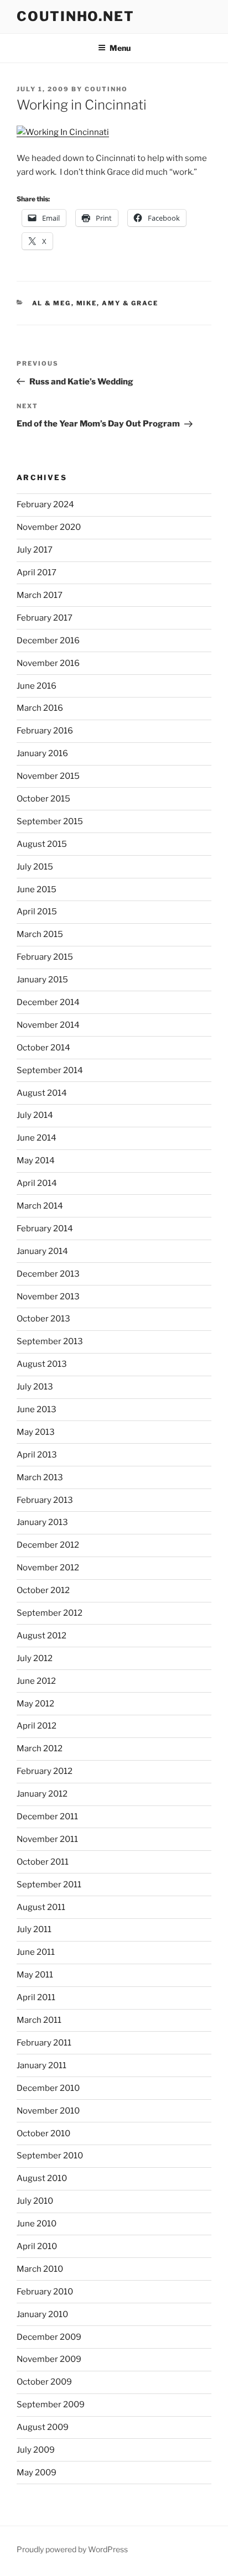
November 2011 (47, 1839)
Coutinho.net (76, 16)
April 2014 (37, 1183)
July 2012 (35, 1658)
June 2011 (36, 1952)
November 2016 (48, 663)
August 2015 (42, 844)
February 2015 (45, 957)
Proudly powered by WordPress (72, 2549)
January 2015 (42, 980)
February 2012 (45, 1771)
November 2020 (49, 527)
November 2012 (48, 1568)
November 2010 (48, 2111)
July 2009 (36, 2450)
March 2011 (39, 2020)
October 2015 (43, 799)
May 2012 (35, 1704)
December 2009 (49, 2337)
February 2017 (45, 618)
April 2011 (36, 1997)
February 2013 (45, 1500)
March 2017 (40, 595)
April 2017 (37, 573)
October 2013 (43, 1319)
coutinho (106, 89)
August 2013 (42, 1364)
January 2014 (42, 1251)
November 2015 (48, 776)
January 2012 (42, 1794)
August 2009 (43, 2427)
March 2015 (40, 934)
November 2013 (48, 1297)
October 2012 (43, 1590)
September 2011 (49, 1885)
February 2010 (45, 2292)
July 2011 (34, 1929)
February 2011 (44, 2043)
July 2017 (35, 550)
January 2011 (42, 2065)
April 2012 (37, 1726)
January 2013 (42, 1522)
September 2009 (51, 2405)
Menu (120, 48)
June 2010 (37, 2224)
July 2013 (35, 1387)
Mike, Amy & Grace (118, 303)
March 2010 (40, 2269)
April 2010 (37, 2246)
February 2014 (45, 1229)
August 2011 (41, 1907)
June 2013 (37, 1409)
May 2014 (36, 1160)
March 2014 (40, 1206)
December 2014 (48, 1002)
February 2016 (45, 731)
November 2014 (48, 1025)
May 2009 (37, 2473)
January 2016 (42, 753)
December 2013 (48, 1274)
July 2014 (35, 1115)
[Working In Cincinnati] (63, 132)
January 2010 (42, 2314)
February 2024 (45, 504)
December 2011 (47, 1817)
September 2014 (50, 1070)
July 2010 (35, 2201)
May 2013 (36, 1432)
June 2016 (37, 686)
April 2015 (37, 912)
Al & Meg (52, 303)
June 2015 (37, 889)
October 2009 (44, 2382)
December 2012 (48, 1545)
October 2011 (43, 1862)
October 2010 (43, 2133)
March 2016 (40, 708)
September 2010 (50, 2156)
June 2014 (37, 1138)
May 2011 (35, 1975)
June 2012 (36, 1681)
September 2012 (50, 1613)
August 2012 (42, 1636)
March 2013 (40, 1477)
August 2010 (42, 2178)
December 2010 (48, 2088)
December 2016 (48, 641)
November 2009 (49, 2359)
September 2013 (50, 1341)
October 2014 (43, 1048)
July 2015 (35, 867)
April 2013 (37, 1455)
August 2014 (42, 1093)
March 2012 (40, 1748)
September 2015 (50, 821)
